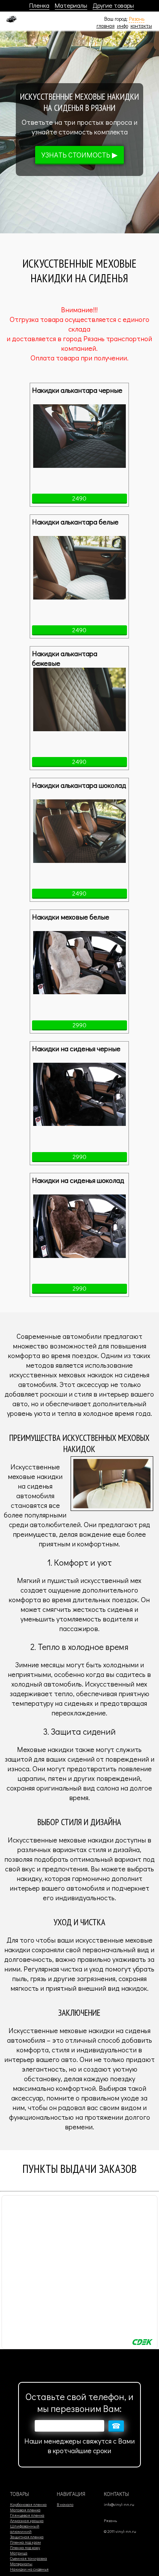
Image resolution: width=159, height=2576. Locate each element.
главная (106, 26)
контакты (141, 26)
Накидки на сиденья (29, 2569)
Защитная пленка (27, 2537)
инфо (123, 26)
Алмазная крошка (27, 2521)
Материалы (71, 5)
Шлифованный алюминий (25, 2529)
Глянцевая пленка (27, 2515)
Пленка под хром (25, 2542)
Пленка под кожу (25, 2548)
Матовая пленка (25, 2510)
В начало (65, 2504)
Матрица (19, 2553)
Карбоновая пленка (28, 2504)
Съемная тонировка (29, 2558)
